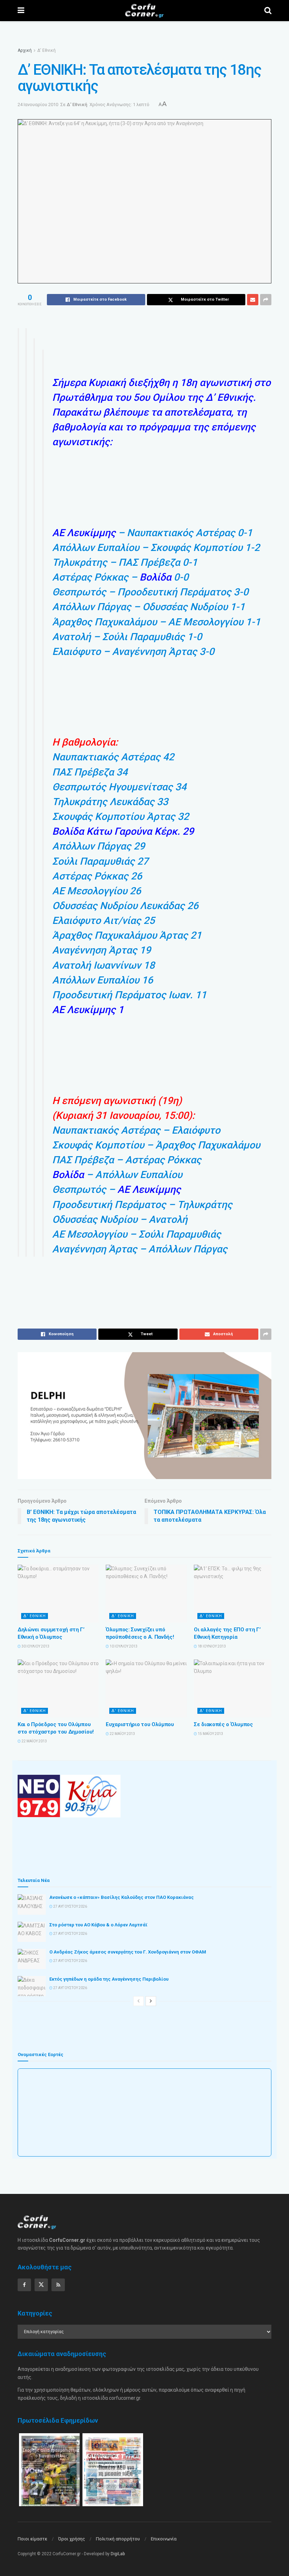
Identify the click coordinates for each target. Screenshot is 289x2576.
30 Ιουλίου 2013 (35, 1646)
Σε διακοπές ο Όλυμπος (223, 1724)
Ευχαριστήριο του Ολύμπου (140, 1724)
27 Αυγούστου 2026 (70, 1906)
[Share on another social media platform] (266, 300)
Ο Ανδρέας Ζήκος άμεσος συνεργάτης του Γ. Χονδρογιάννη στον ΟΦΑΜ (128, 1952)
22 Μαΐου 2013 (34, 1741)
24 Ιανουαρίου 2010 (38, 105)
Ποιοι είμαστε (32, 2539)
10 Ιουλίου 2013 (123, 1646)
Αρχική (25, 50)
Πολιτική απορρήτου (118, 2539)
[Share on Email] (253, 300)
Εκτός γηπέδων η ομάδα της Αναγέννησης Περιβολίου (109, 1979)
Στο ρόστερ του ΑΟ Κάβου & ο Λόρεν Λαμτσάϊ (99, 1925)
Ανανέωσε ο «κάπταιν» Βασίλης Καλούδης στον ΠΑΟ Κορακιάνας (122, 1897)
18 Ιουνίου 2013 (211, 1646)
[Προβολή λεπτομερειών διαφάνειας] (144, 1416)
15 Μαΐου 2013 (210, 1734)
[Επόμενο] (151, 2001)
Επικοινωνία (164, 2539)
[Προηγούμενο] (139, 2001)
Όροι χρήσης (72, 2539)
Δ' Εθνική (47, 50)
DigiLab (118, 2554)
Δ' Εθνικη (35, 1616)
